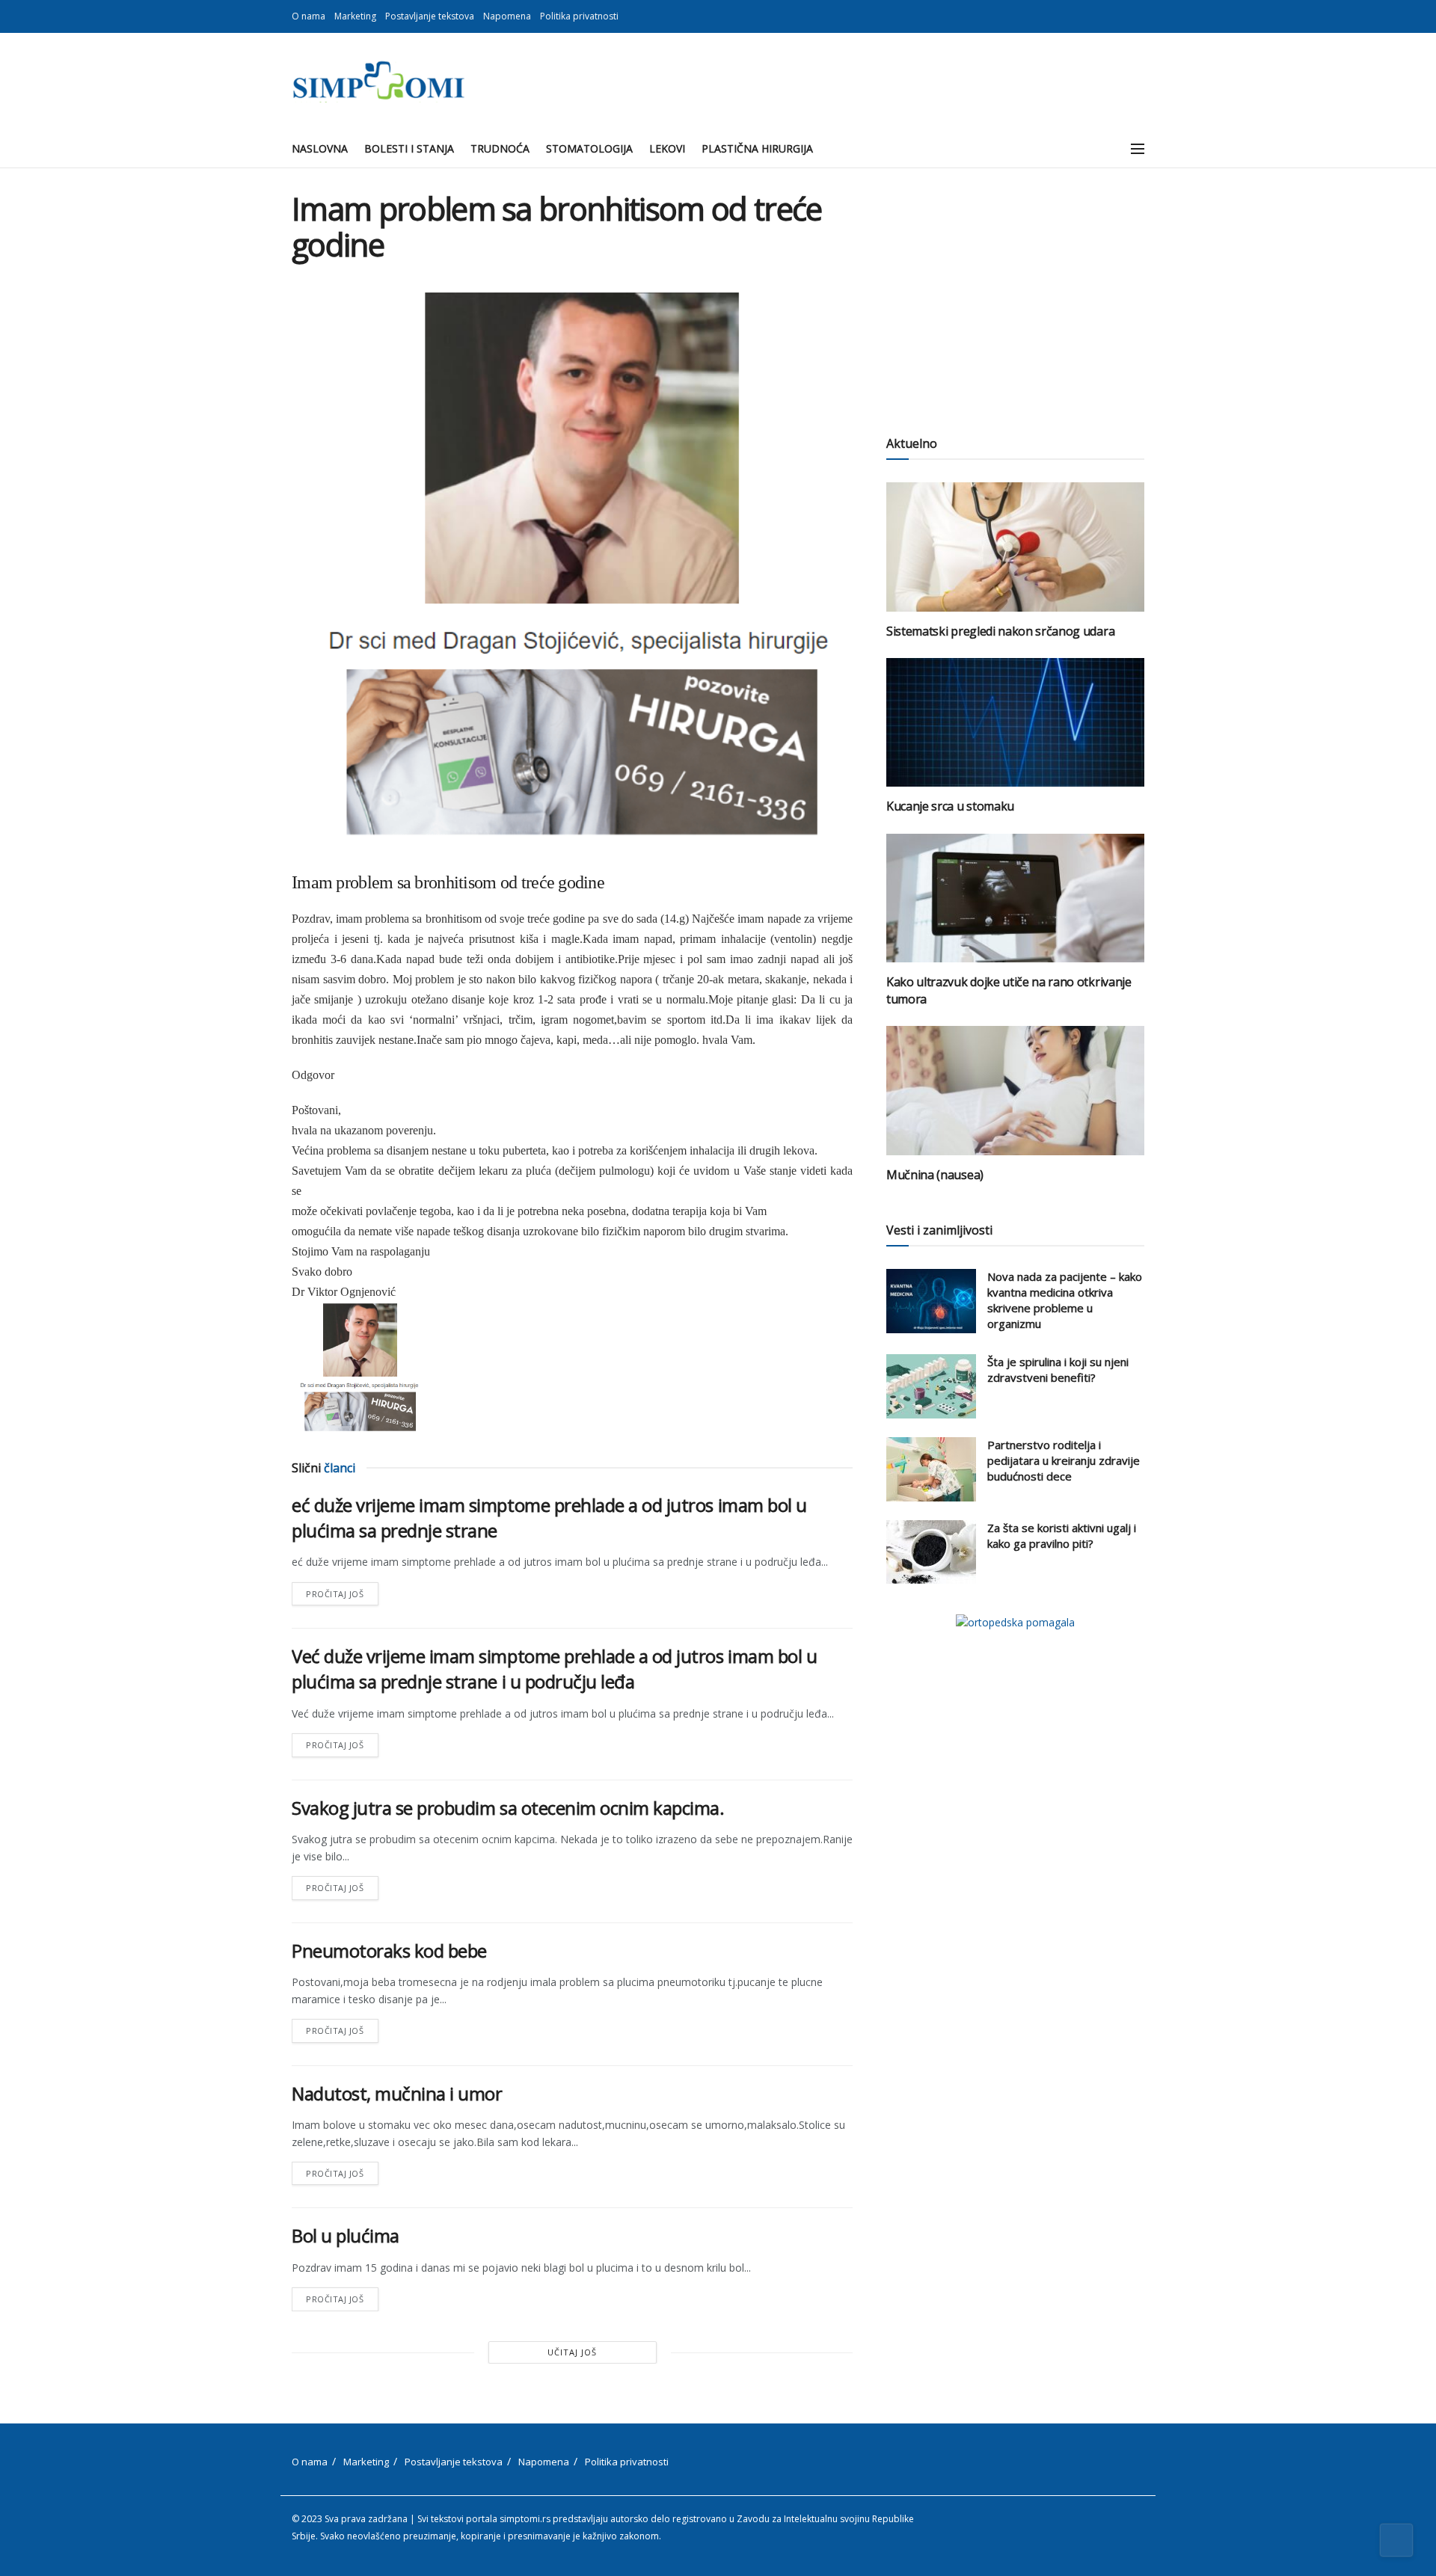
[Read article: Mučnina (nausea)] (1015, 1091)
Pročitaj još (342, 1591)
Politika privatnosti (579, 16)
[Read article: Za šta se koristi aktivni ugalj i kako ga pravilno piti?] (931, 1552)
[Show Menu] (1138, 149)
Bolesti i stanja (409, 148)
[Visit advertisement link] (1015, 1622)
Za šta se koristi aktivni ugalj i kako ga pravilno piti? (1062, 1536)
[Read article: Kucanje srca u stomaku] (1015, 723)
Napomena (507, 16)
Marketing (355, 16)
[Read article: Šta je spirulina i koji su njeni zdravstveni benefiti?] (931, 1386)
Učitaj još (572, 2352)
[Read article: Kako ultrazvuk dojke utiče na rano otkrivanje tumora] (1015, 898)
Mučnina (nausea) (935, 1175)
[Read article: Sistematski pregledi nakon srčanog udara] (1015, 547)
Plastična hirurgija (757, 148)
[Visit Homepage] (378, 82)
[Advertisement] (1015, 295)
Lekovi (667, 148)
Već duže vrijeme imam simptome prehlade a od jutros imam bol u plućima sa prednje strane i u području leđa (554, 1669)
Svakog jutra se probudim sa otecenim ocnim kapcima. (508, 1808)
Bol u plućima (346, 2235)
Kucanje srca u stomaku (950, 806)
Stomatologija (589, 148)
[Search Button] (1104, 149)
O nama (309, 16)
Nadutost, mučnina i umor (397, 2093)
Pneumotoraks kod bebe (389, 1951)
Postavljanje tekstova (430, 16)
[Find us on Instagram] (1140, 16)
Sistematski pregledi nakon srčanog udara (1000, 631)
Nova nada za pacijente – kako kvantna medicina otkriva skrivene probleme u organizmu (1065, 1300)
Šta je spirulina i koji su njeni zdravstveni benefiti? (1058, 1370)
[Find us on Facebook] (1122, 16)
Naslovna (320, 148)
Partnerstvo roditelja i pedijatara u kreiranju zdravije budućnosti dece (1064, 1460)
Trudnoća (500, 148)
